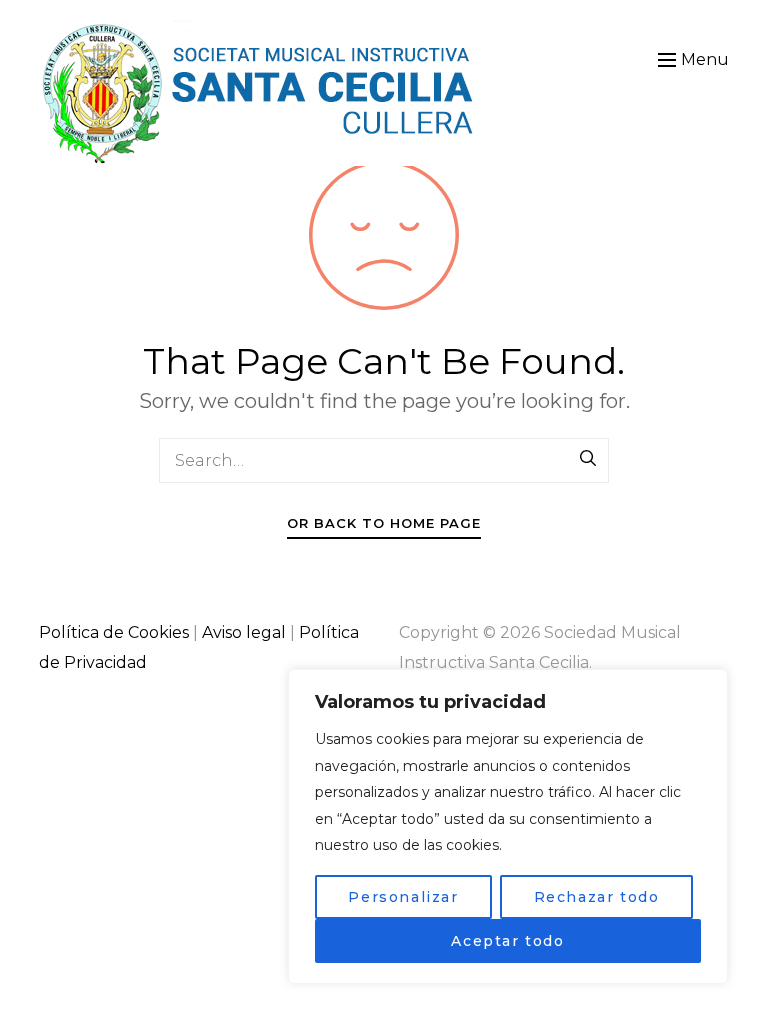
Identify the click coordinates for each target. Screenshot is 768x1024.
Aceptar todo (507, 941)
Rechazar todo (597, 897)
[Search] (589, 460)
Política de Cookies (114, 632)
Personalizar (403, 897)
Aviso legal (244, 632)
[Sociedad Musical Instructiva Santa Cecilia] (260, 93)
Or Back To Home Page (384, 523)
